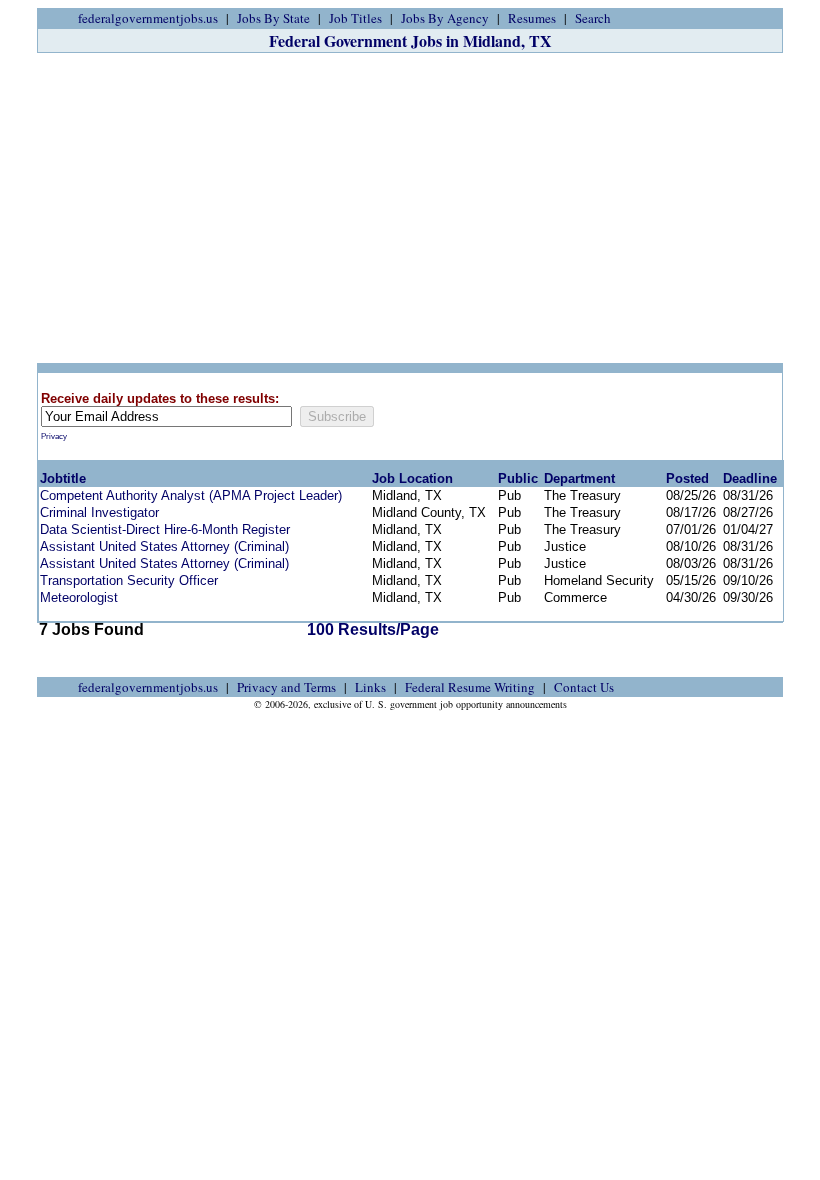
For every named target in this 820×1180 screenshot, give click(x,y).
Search (593, 18)
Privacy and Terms (286, 687)
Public (518, 478)
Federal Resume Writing (470, 687)
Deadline (750, 478)
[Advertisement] (410, 208)
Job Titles (355, 18)
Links (370, 687)
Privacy (54, 436)
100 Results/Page (373, 629)
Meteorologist (79, 597)
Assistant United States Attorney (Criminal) (164, 546)
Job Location (412, 478)
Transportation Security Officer (129, 580)
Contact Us (584, 687)
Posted (687, 478)
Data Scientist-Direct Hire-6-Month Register (165, 529)
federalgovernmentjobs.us (148, 18)
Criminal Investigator (99, 512)
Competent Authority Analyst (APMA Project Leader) (191, 495)
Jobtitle (63, 478)
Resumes (532, 18)
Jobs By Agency (445, 18)
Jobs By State (273, 18)
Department (579, 478)
